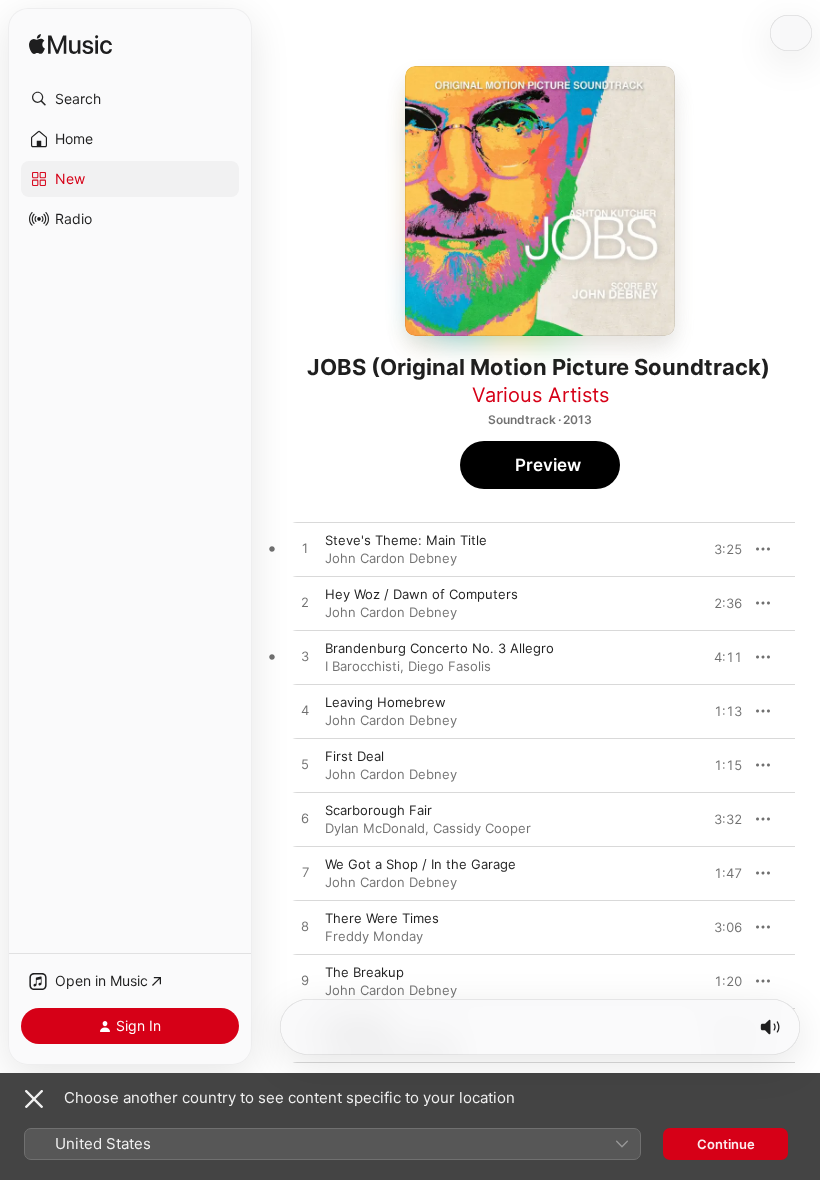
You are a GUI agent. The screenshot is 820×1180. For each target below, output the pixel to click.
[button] (130, 99)
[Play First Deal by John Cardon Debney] (305, 765)
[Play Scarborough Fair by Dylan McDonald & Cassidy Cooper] (305, 819)
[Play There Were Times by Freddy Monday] (305, 927)
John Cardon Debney (391, 558)
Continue (726, 1144)
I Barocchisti (362, 666)
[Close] (34, 1099)
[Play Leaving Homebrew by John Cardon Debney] (305, 711)
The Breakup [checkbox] (364, 972)
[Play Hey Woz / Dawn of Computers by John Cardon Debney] (305, 603)
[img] (70, 45)
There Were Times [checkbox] (382, 918)
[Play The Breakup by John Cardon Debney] (305, 981)
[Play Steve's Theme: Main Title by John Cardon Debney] (305, 549)
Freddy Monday (374, 936)
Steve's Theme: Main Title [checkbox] (406, 540)
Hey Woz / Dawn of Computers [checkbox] (421, 594)
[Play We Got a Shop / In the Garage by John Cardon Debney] (305, 873)
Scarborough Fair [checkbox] (378, 810)
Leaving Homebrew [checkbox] (385, 702)
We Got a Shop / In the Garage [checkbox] (420, 864)
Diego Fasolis (449, 666)
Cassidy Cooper (482, 828)
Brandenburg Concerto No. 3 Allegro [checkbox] (439, 648)
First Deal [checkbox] (354, 756)
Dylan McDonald (375, 828)
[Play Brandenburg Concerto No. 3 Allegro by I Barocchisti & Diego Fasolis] (305, 657)
